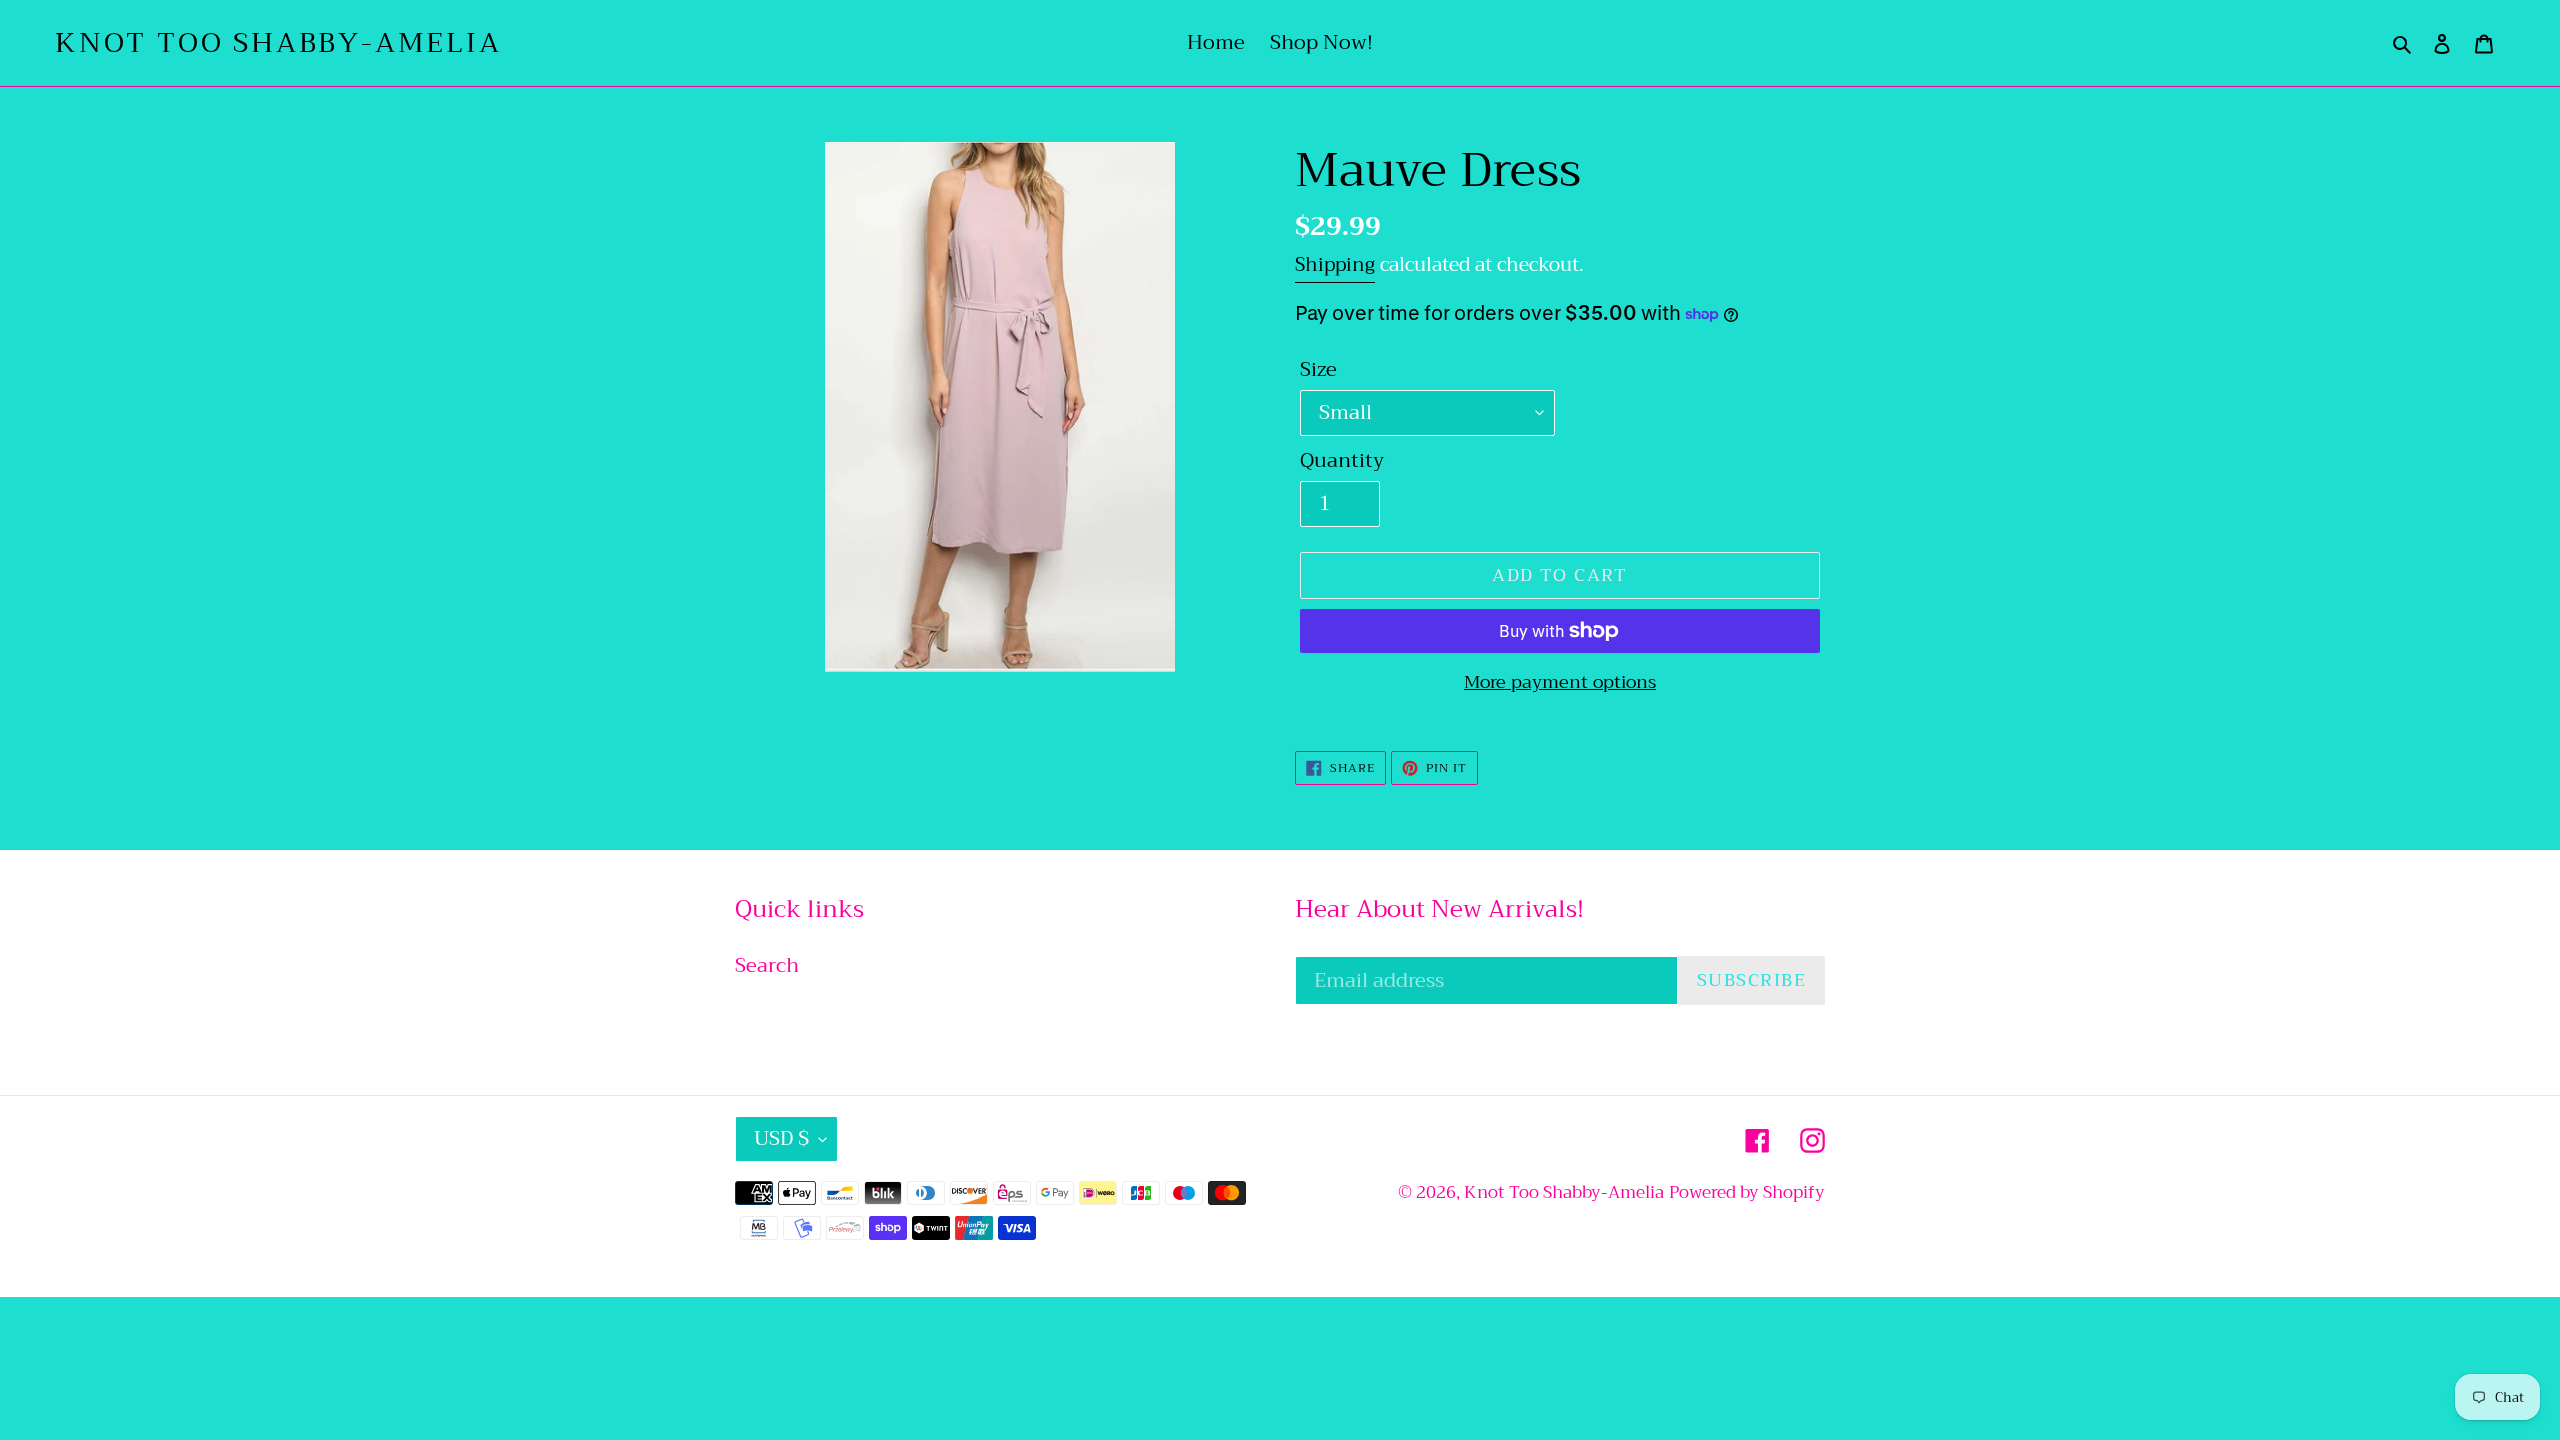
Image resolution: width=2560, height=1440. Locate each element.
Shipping (1335, 264)
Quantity (1342, 461)
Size (1318, 370)
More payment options (1560, 682)
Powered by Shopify (1747, 1192)
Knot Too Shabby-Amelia (278, 43)
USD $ (781, 1138)
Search (767, 965)
